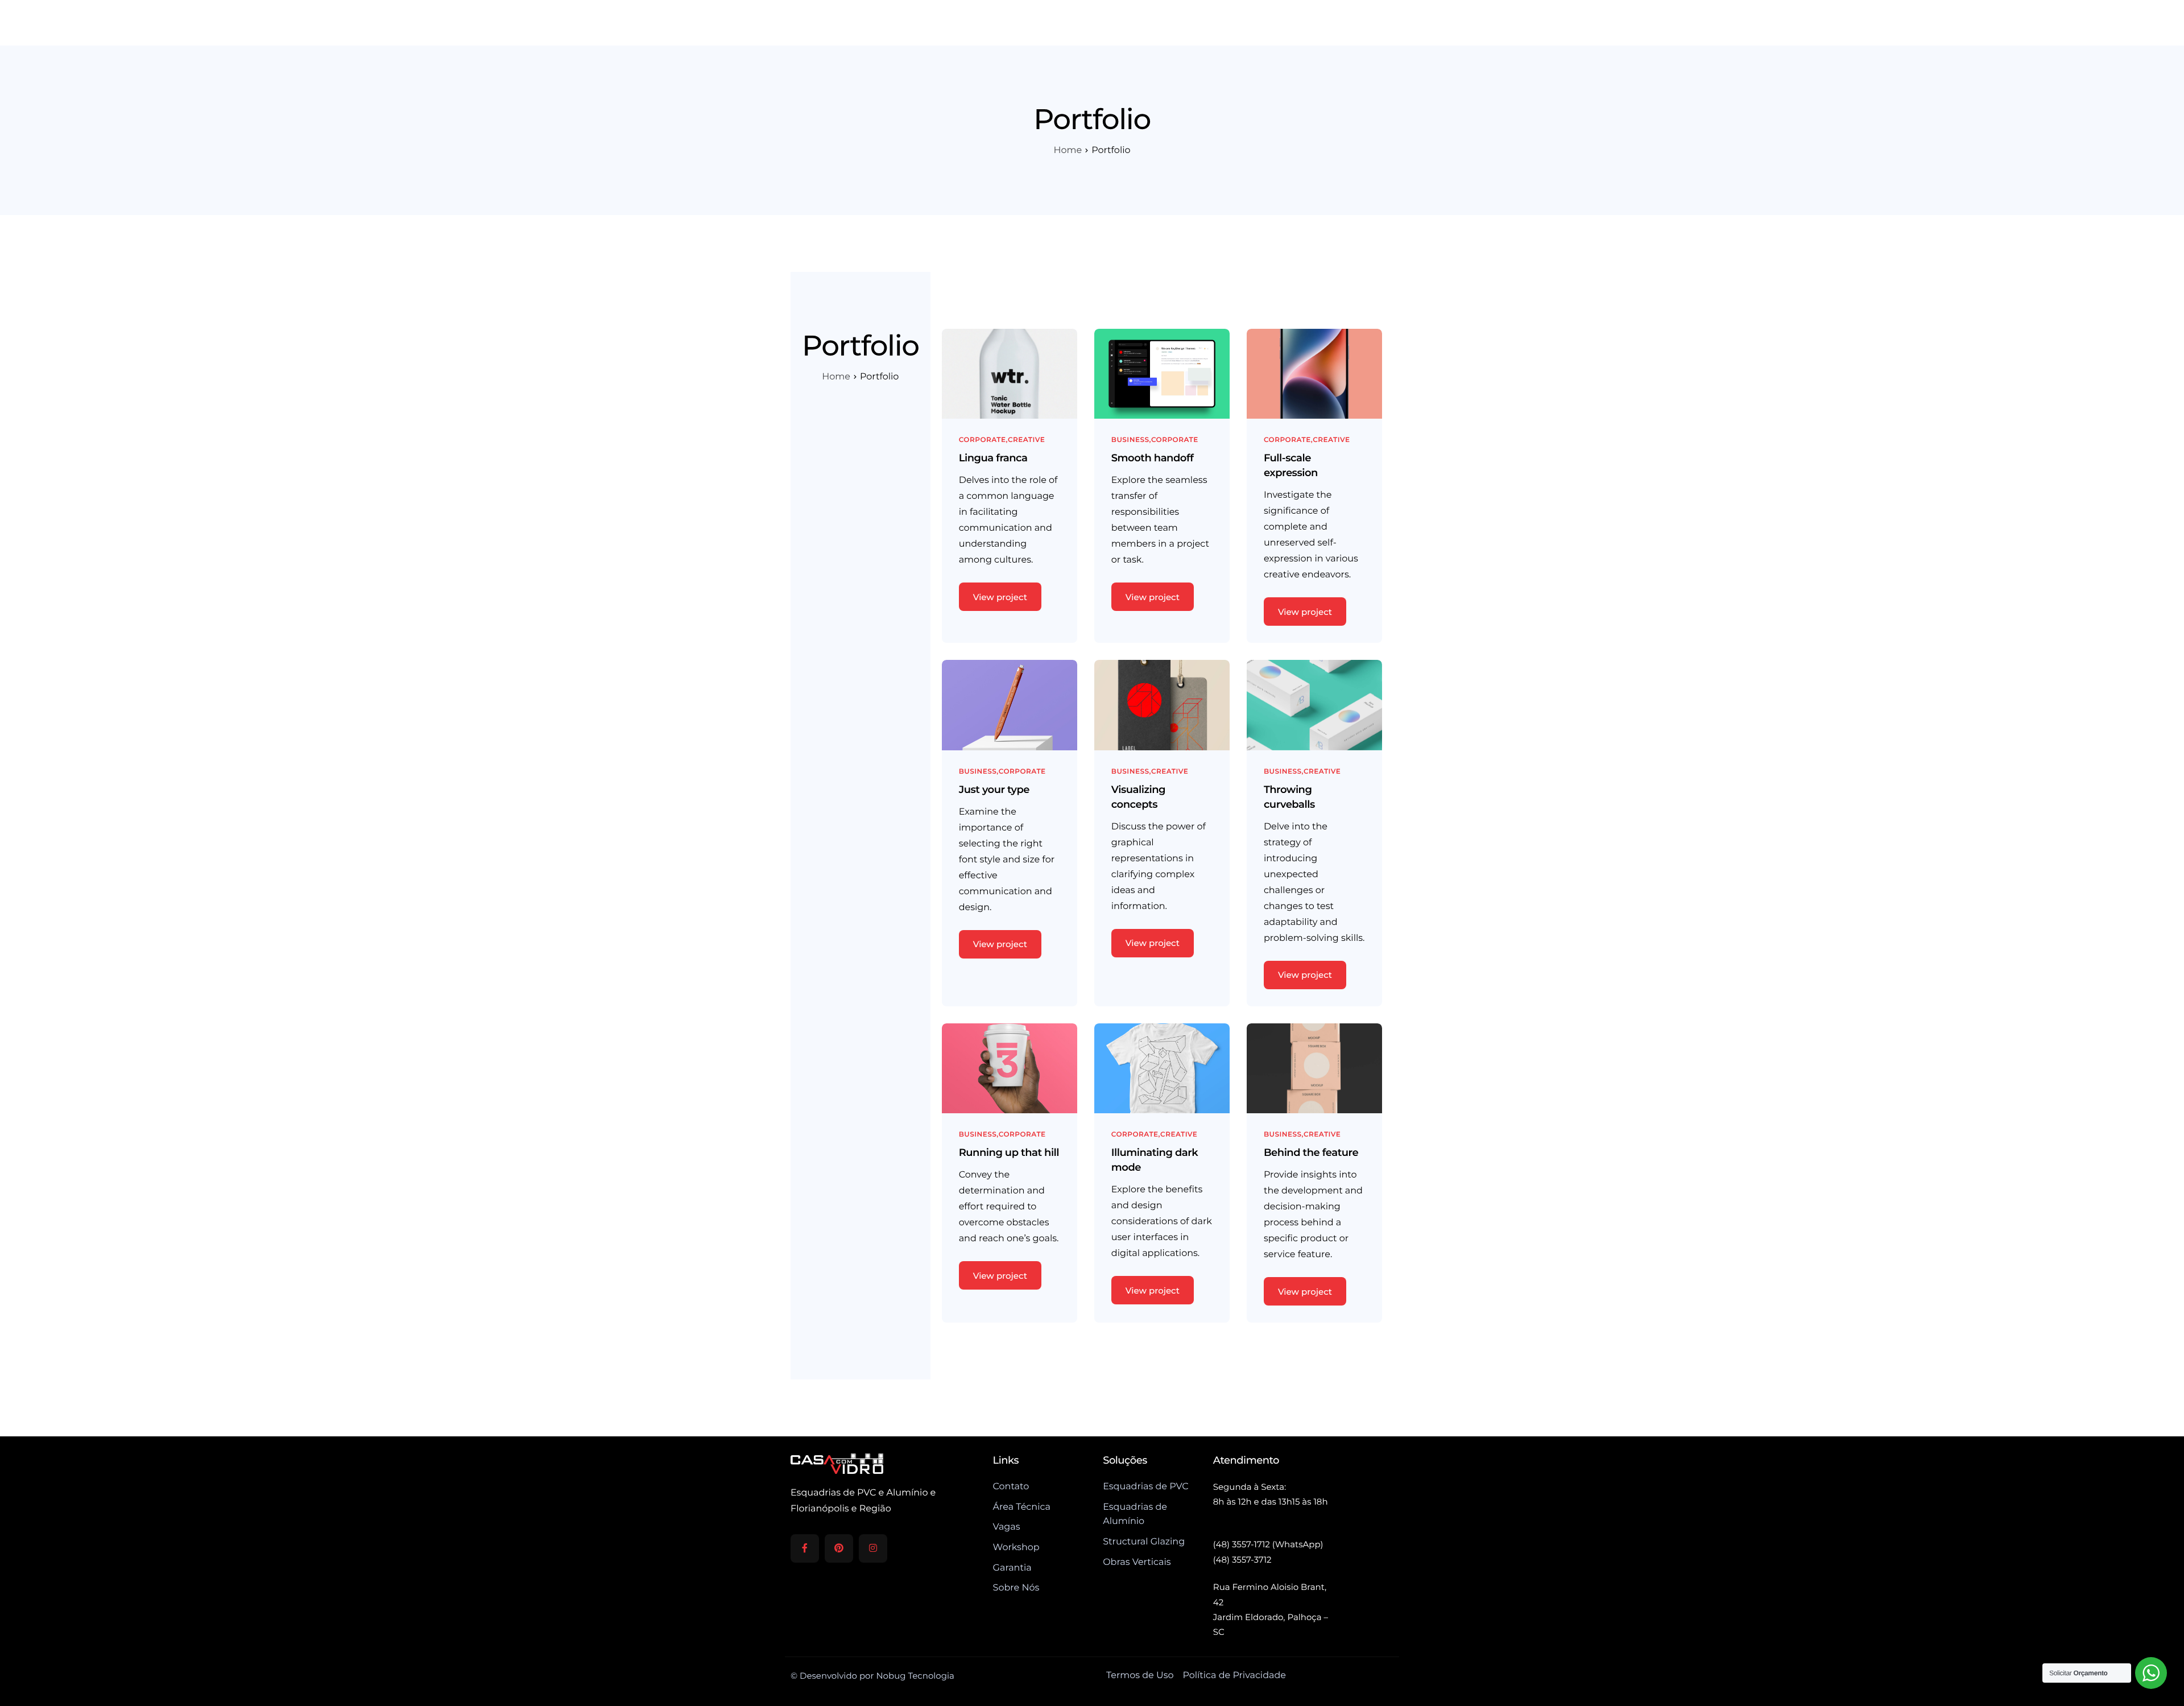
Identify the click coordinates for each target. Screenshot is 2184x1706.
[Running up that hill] (1010, 1067)
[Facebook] (805, 1548)
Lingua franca (993, 458)
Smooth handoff (1153, 458)
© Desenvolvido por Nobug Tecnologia (872, 1676)
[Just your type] (1010, 704)
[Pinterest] (839, 1548)
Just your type (994, 790)
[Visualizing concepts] (1162, 704)
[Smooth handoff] (1162, 373)
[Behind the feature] (1314, 1067)
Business (1130, 440)
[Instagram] (873, 1548)
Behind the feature (1311, 1153)
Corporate (983, 440)
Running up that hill (1009, 1153)
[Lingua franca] (1010, 373)
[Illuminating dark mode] (1162, 1067)
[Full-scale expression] (1314, 373)
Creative (1026, 440)
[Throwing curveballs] (1314, 704)
